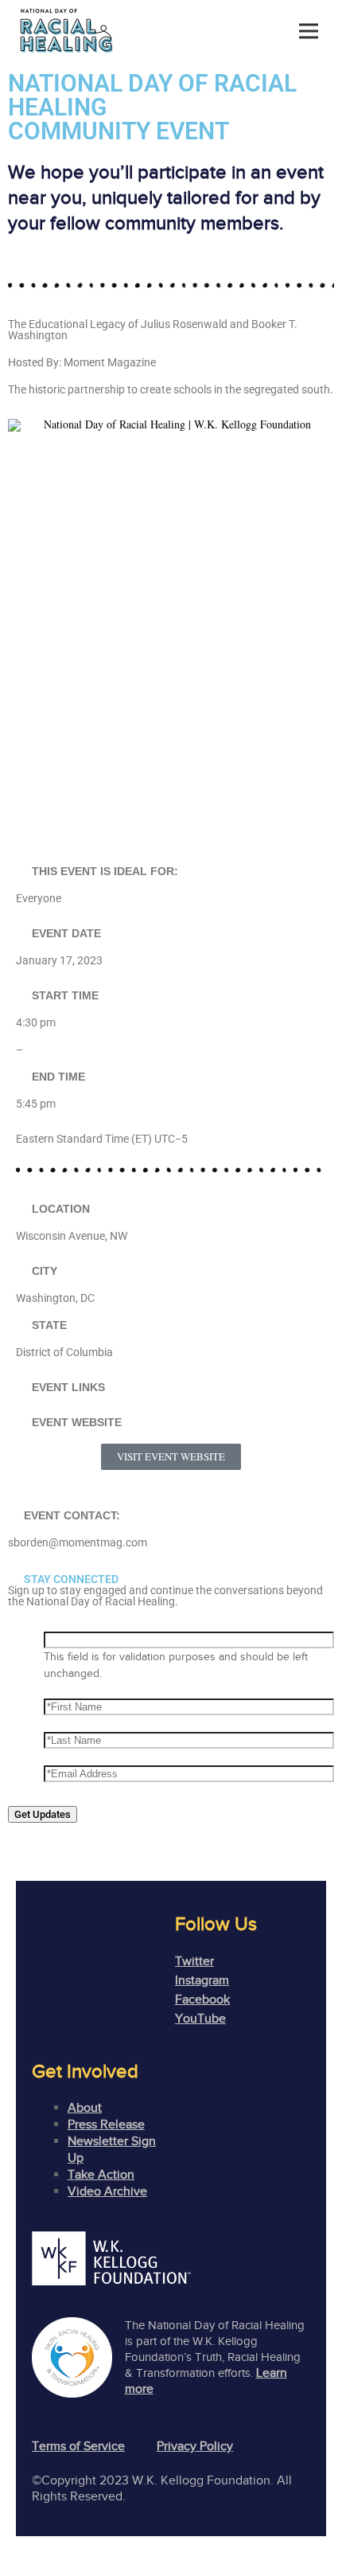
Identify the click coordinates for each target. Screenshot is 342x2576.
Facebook (202, 1999)
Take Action (101, 2175)
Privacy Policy (195, 2446)
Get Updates (43, 1814)
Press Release (106, 2125)
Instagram (202, 1980)
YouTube (200, 2019)
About (85, 2108)
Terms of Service (78, 2446)
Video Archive (107, 2191)
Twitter (194, 1961)
